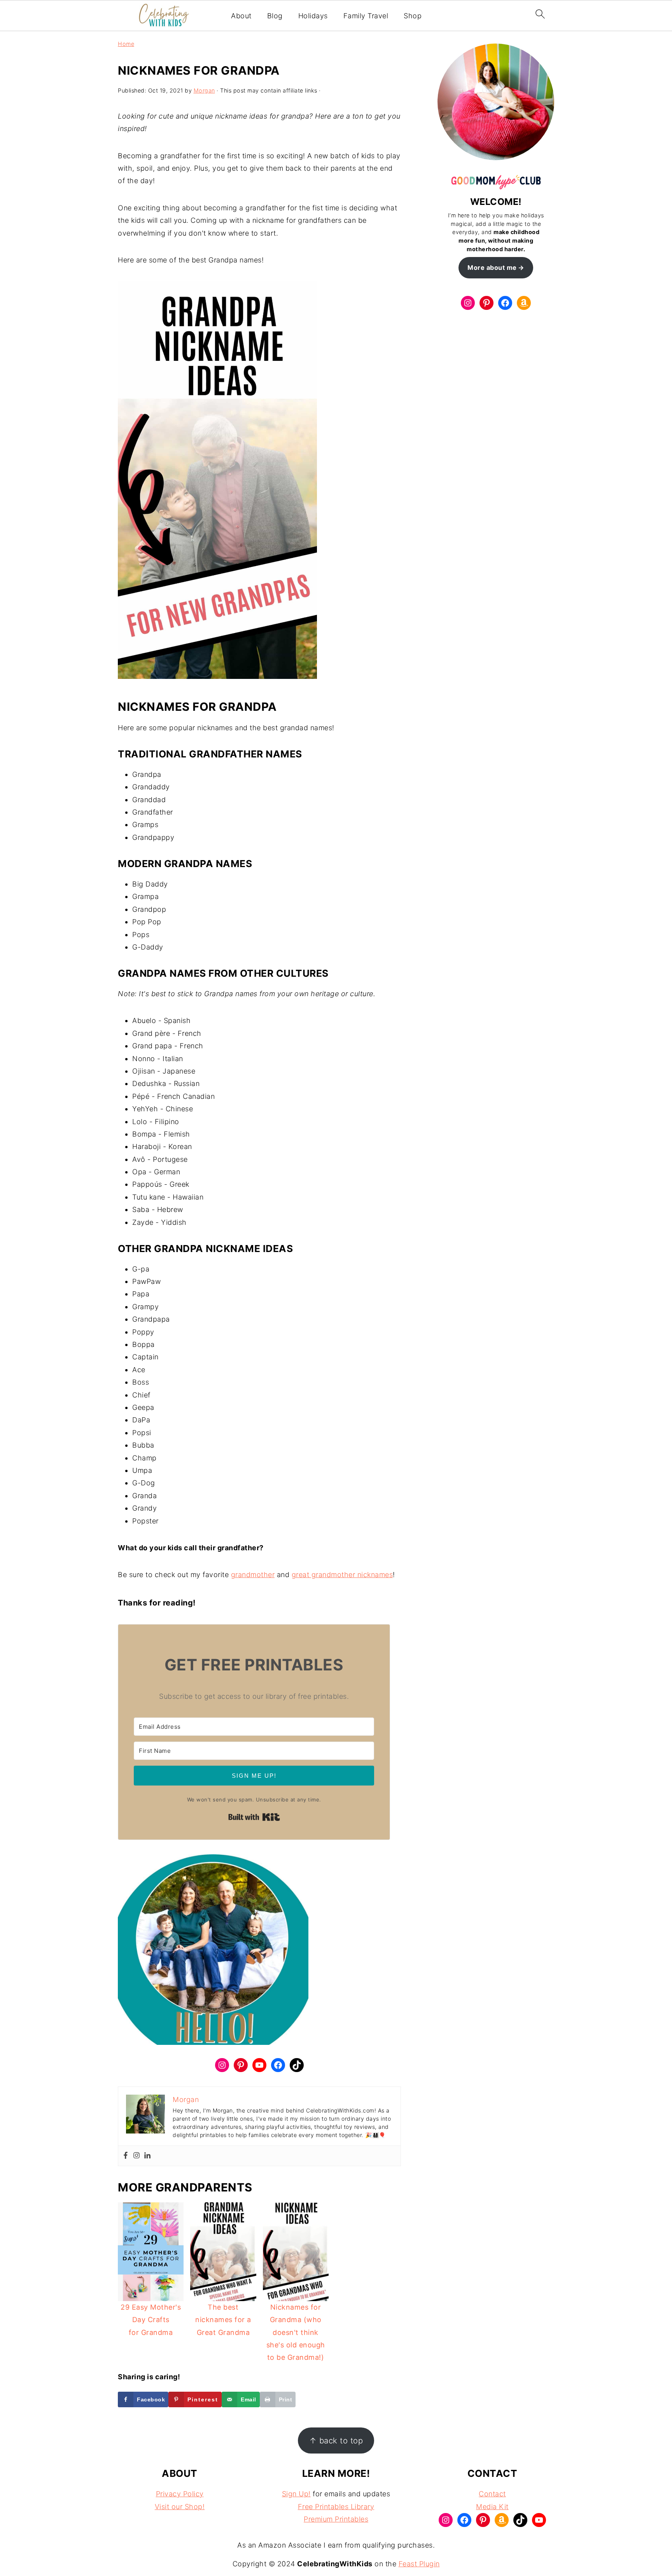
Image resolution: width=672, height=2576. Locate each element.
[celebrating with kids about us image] (213, 1953)
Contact (492, 2494)
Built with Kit (254, 1817)
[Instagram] (136, 2156)
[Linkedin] (147, 2156)
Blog (275, 16)
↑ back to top (336, 2440)
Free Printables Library (336, 2506)
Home (126, 44)
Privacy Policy (180, 2494)
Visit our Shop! (180, 2506)
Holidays (313, 16)
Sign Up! (296, 2494)
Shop (413, 16)
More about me (492, 268)
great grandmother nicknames (342, 1575)
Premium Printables (336, 2519)
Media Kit (492, 2506)
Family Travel (366, 16)
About (241, 16)
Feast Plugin (419, 2564)
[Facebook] (126, 2156)
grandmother (253, 1575)
